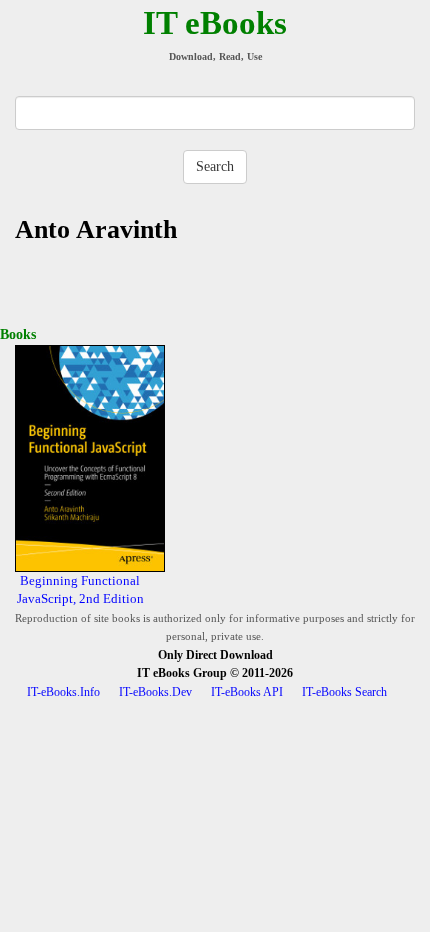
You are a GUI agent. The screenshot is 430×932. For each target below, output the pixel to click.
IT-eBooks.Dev (155, 692)
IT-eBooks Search (344, 692)
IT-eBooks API (247, 692)
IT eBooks (215, 23)
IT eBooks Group (182, 673)
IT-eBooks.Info (63, 692)
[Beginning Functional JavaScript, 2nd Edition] (90, 457)
